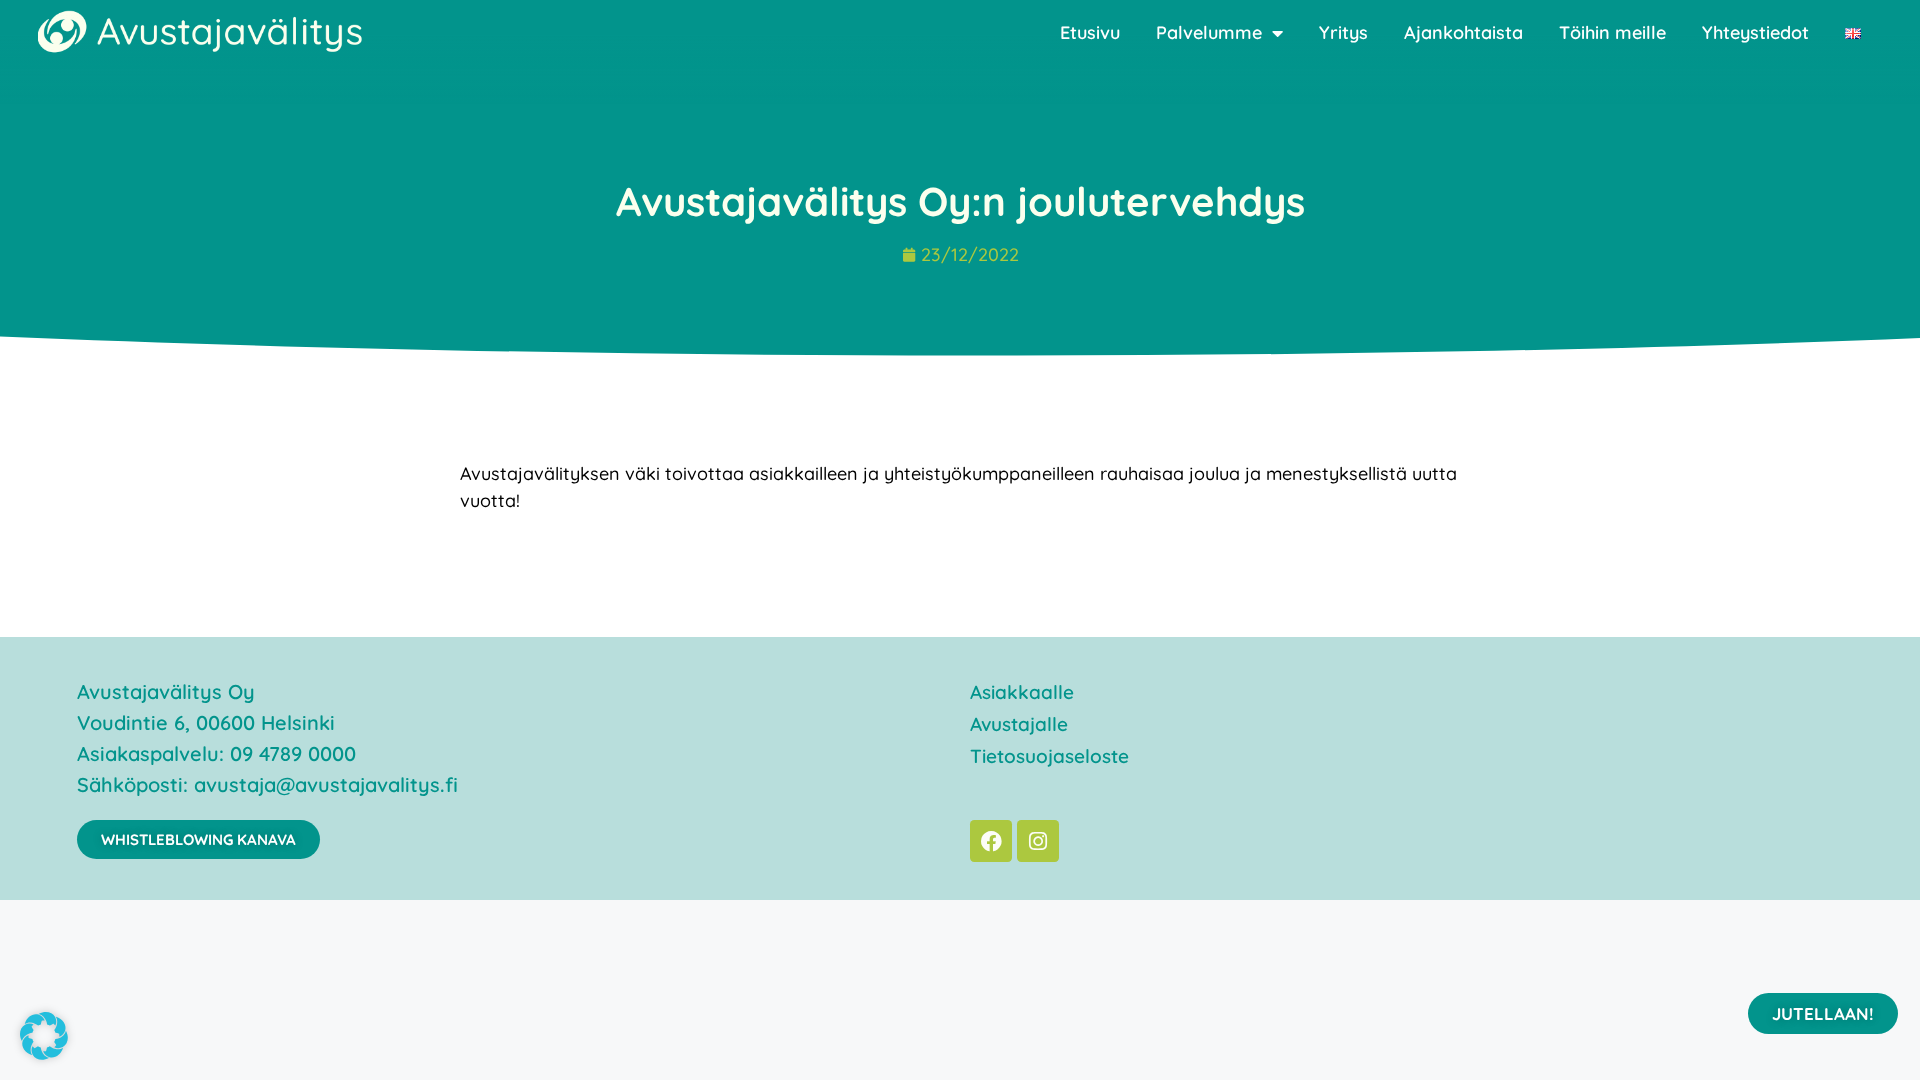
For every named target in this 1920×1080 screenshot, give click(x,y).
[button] (44, 1036)
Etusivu (1090, 32)
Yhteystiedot (1755, 32)
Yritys (1343, 32)
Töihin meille (1612, 32)
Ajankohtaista (1463, 32)
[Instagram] (1038, 841)
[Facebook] (991, 841)
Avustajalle (1019, 724)
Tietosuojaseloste (1049, 756)
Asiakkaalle (1022, 692)
